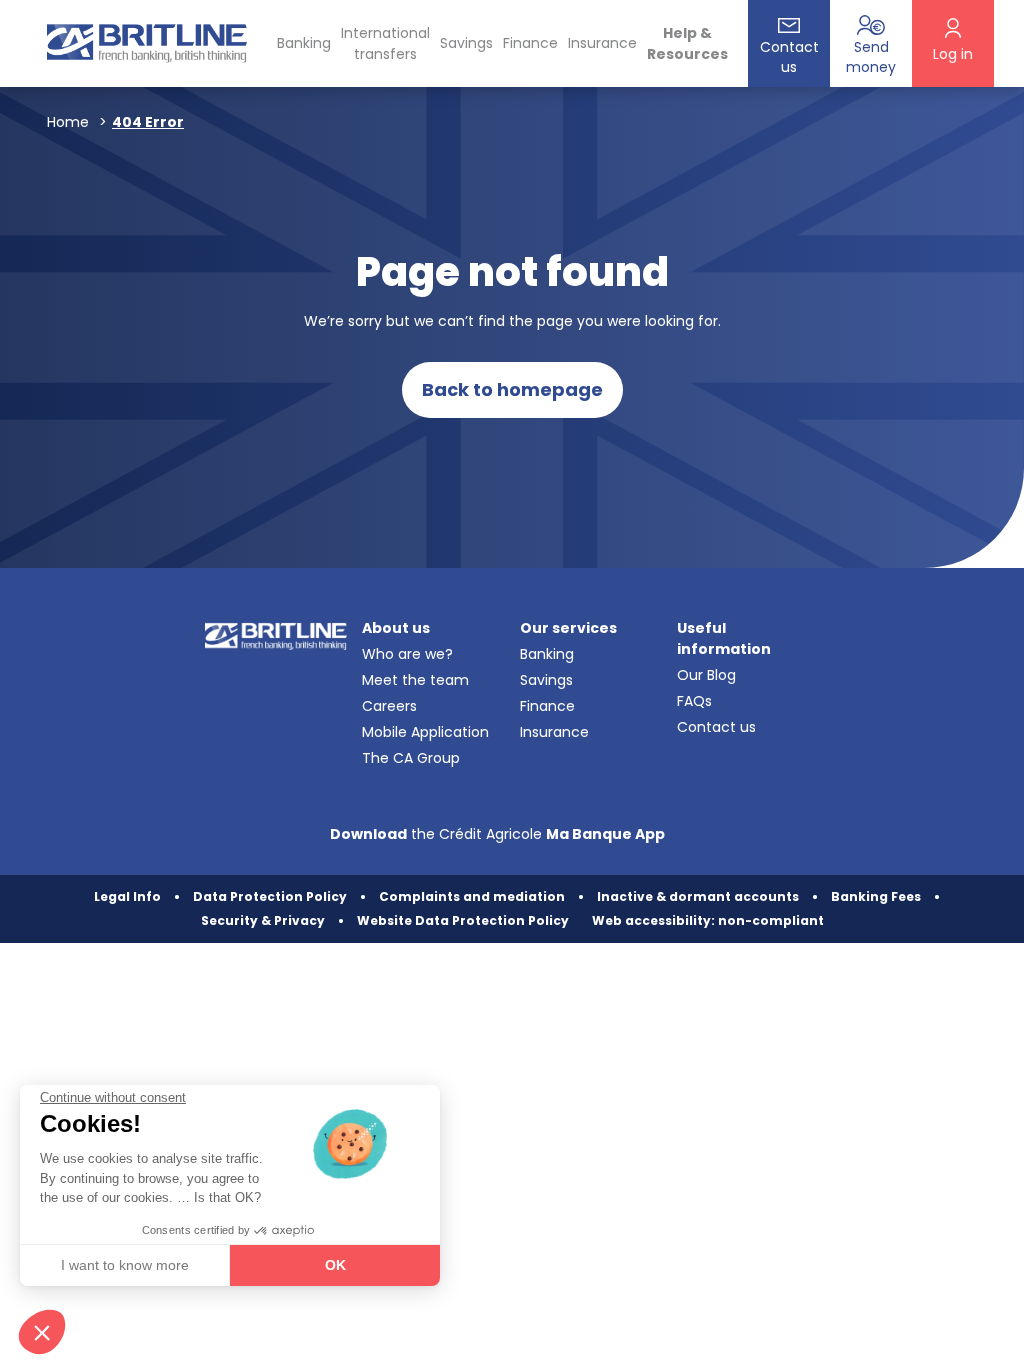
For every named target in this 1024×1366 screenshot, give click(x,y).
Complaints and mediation (472, 896)
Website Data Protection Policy (463, 920)
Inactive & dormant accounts (698, 896)
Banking (547, 654)
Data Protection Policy (270, 896)
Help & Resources (687, 43)
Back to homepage (512, 389)
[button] (42, 1332)
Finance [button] (530, 43)
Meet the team (415, 680)
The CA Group (411, 758)
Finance (547, 706)
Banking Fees (876, 896)
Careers (389, 706)
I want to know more (125, 1265)
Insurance (602, 43)
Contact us (716, 727)
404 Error (148, 122)
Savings (546, 680)
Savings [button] (466, 43)
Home (68, 122)
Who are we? (407, 654)
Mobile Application (425, 732)
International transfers (385, 43)
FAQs (694, 701)
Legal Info (127, 896)
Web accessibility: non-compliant (708, 920)
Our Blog (706, 675)
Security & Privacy (263, 920)
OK (335, 1265)
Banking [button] (304, 43)
